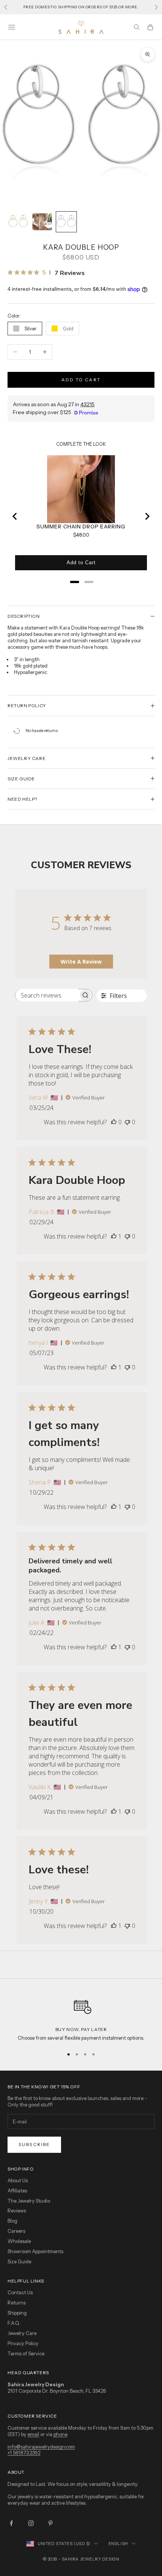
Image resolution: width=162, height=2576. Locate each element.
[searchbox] (47, 995)
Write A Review (81, 962)
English (118, 2544)
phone (60, 2434)
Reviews (17, 2211)
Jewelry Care (22, 2333)
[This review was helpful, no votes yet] (114, 1122)
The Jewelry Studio (29, 2201)
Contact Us (20, 2292)
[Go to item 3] (66, 222)
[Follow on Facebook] (11, 2523)
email (33, 2434)
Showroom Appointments (35, 2251)
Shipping (17, 2313)
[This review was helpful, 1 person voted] (114, 1236)
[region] (81, 2017)
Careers (16, 2231)
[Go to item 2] (42, 222)
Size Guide (19, 2261)
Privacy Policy (23, 2343)
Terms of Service (26, 2353)
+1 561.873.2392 (24, 2453)
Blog (12, 2221)
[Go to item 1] (18, 222)
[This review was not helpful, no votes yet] (127, 1122)
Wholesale (19, 2241)
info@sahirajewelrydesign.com (41, 2447)
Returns (17, 2303)
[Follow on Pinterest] (50, 2523)
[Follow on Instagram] (31, 2523)
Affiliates (17, 2191)
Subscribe (34, 2144)
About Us (18, 2180)
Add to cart (81, 380)
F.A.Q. (14, 2323)
